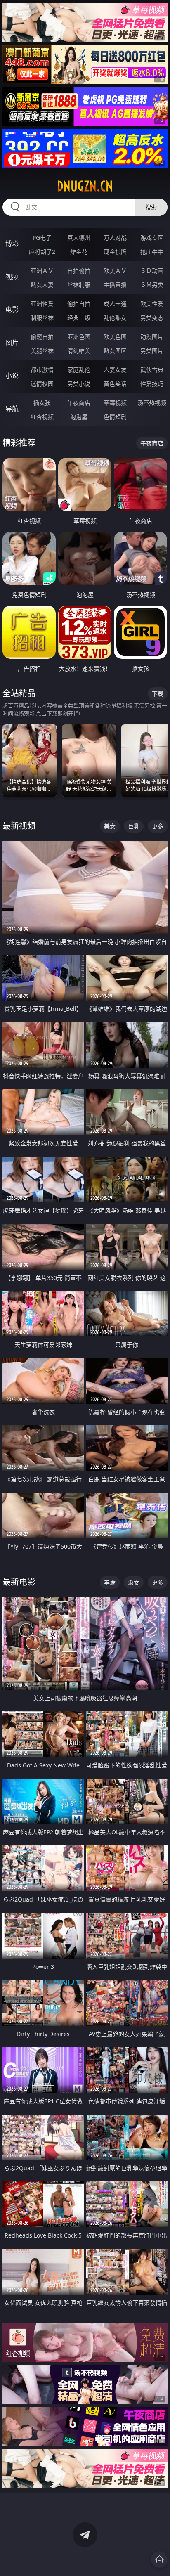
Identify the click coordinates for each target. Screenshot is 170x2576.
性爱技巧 (152, 384)
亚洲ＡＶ (42, 271)
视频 (12, 277)
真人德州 (79, 238)
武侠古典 (152, 370)
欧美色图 (115, 337)
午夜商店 (79, 403)
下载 (158, 694)
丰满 (110, 1582)
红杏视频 (42, 417)
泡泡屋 (79, 417)
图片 (12, 343)
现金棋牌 (115, 252)
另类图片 (152, 351)
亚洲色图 (79, 337)
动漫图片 (152, 337)
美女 (110, 826)
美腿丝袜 (42, 351)
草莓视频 (115, 403)
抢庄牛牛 (152, 252)
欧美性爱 (152, 304)
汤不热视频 (152, 403)
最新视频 (19, 826)
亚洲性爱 (42, 304)
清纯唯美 (79, 351)
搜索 (151, 207)
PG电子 (42, 238)
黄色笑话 (115, 384)
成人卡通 (115, 304)
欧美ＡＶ (115, 271)
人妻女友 (115, 370)
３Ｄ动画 (152, 271)
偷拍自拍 (79, 304)
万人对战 (115, 238)
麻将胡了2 (42, 252)
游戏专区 (152, 238)
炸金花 (79, 252)
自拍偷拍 (79, 271)
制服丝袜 (42, 318)
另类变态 (152, 318)
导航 (12, 409)
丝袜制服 (79, 285)
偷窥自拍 (42, 337)
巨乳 (134, 826)
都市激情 (42, 370)
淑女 (134, 1582)
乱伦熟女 (115, 318)
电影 (12, 310)
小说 (12, 376)
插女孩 (42, 403)
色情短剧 (115, 417)
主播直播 (115, 285)
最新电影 (19, 1582)
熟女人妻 (42, 285)
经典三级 (79, 318)
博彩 (12, 244)
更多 (158, 826)
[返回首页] (159, 2559)
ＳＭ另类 (152, 285)
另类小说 (79, 384)
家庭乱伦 (79, 370)
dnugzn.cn (85, 186)
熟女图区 (115, 351)
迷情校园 (42, 384)
